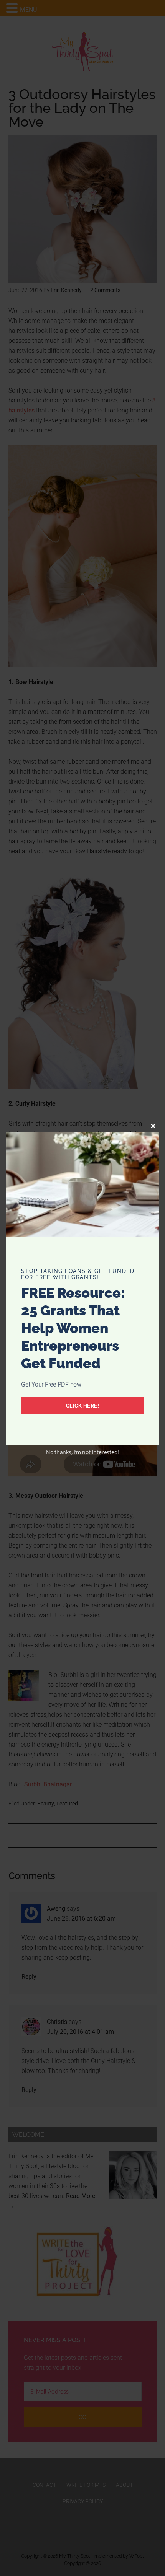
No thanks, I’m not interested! (82, 1452)
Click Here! (83, 1406)
